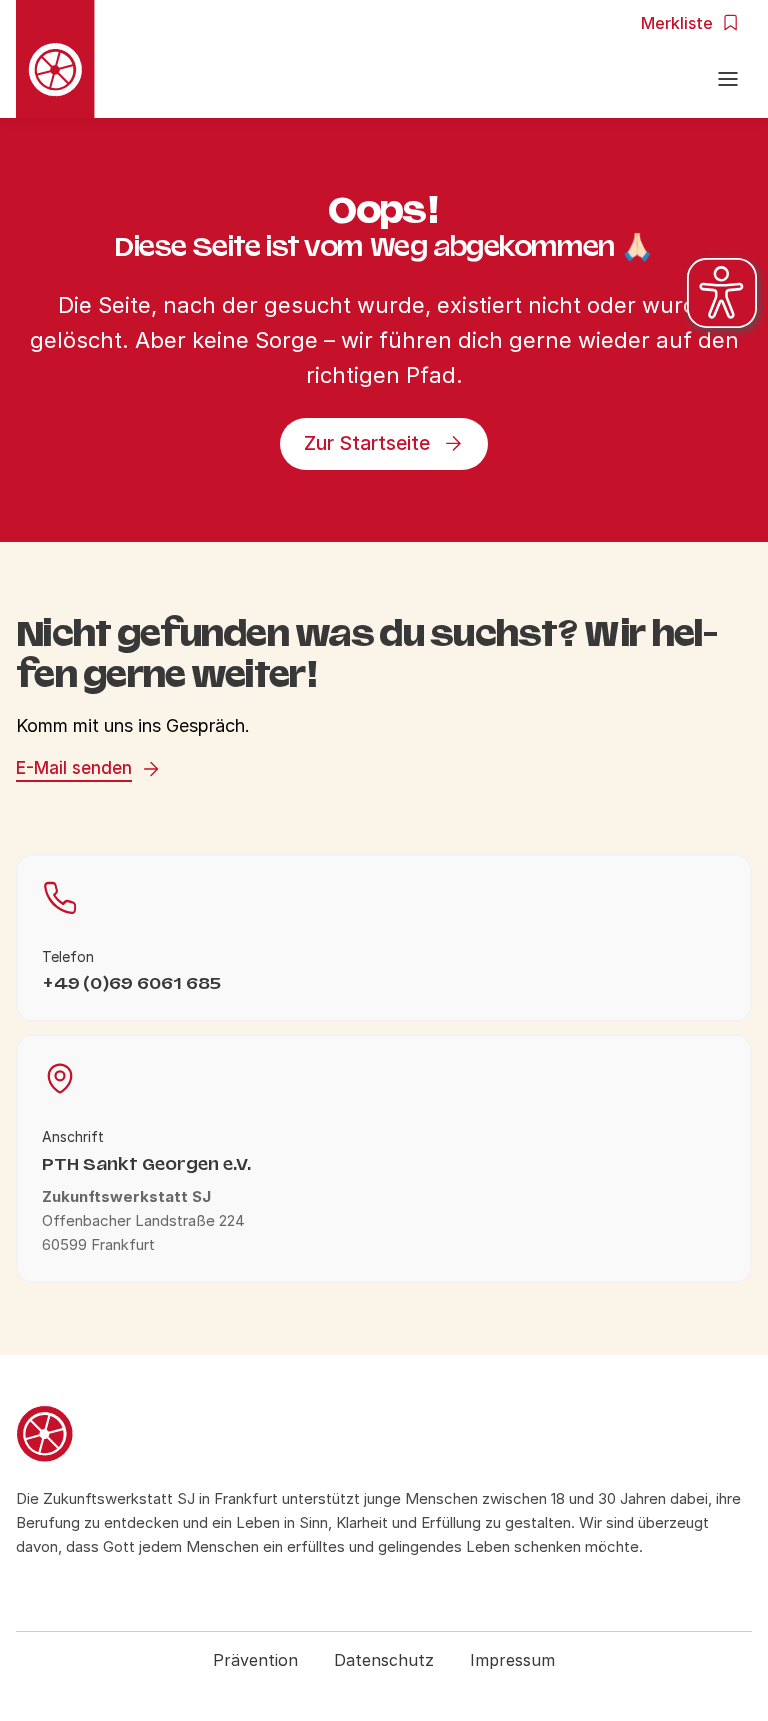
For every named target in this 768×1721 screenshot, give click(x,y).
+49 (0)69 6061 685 (131, 983)
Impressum (512, 1660)
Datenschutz (384, 1660)
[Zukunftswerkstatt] (384, 1437)
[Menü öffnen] (728, 82)
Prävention (255, 1660)
